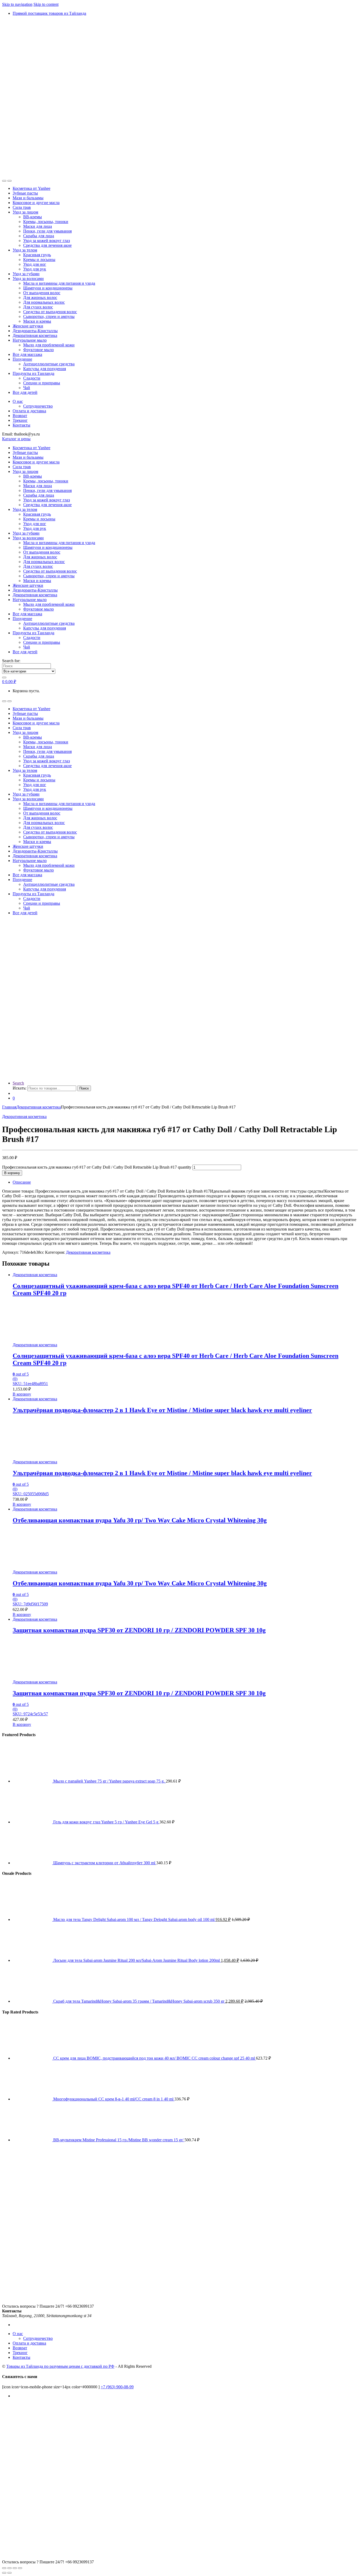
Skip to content (46, 4)
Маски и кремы (37, 321)
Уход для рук (35, 269)
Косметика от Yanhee (31, 188)
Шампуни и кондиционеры (48, 288)
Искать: (20, 1088)
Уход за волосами (28, 279)
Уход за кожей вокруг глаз (47, 241)
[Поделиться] (15, 2568)
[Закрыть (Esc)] (20, 2568)
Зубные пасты (25, 193)
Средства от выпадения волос (50, 312)
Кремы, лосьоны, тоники (46, 222)
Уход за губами (26, 274)
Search (18, 1083)
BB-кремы (33, 217)
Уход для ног (35, 264)
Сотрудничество (38, 406)
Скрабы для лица (39, 236)
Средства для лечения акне (47, 245)
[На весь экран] (9, 2568)
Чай (27, 388)
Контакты (21, 425)
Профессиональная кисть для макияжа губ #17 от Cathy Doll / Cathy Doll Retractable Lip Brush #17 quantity (97, 1167)
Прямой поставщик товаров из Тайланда (49, 13)
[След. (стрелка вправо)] (9, 2573)
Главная (9, 1107)
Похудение (22, 359)
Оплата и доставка (29, 411)
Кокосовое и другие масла (36, 203)
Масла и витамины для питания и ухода (59, 283)
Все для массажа (27, 354)
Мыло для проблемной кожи (49, 345)
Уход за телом (25, 250)
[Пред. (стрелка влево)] (4, 2573)
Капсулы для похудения (45, 369)
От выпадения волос (42, 293)
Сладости (32, 378)
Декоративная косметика (35, 335)
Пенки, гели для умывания (47, 231)
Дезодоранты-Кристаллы (35, 331)
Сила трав (22, 207)
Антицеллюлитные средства (49, 364)
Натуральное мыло (30, 340)
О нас (18, 401)
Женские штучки (28, 326)
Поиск (84, 1088)
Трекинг (20, 420)
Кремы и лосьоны (39, 260)
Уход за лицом (25, 212)
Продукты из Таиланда (33, 373)
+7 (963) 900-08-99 (117, 2387)
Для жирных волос (40, 297)
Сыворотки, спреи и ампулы (49, 316)
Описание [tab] (22, 1182)
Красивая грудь (37, 255)
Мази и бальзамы (28, 198)
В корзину (12, 1173)
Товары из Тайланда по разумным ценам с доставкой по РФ (60, 2366)
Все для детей (25, 392)
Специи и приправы (42, 383)
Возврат (20, 416)
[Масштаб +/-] (4, 2568)
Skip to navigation (17, 4)
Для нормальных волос (44, 302)
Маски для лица (38, 226)
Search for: (11, 661)
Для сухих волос (38, 307)
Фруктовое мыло (38, 350)
